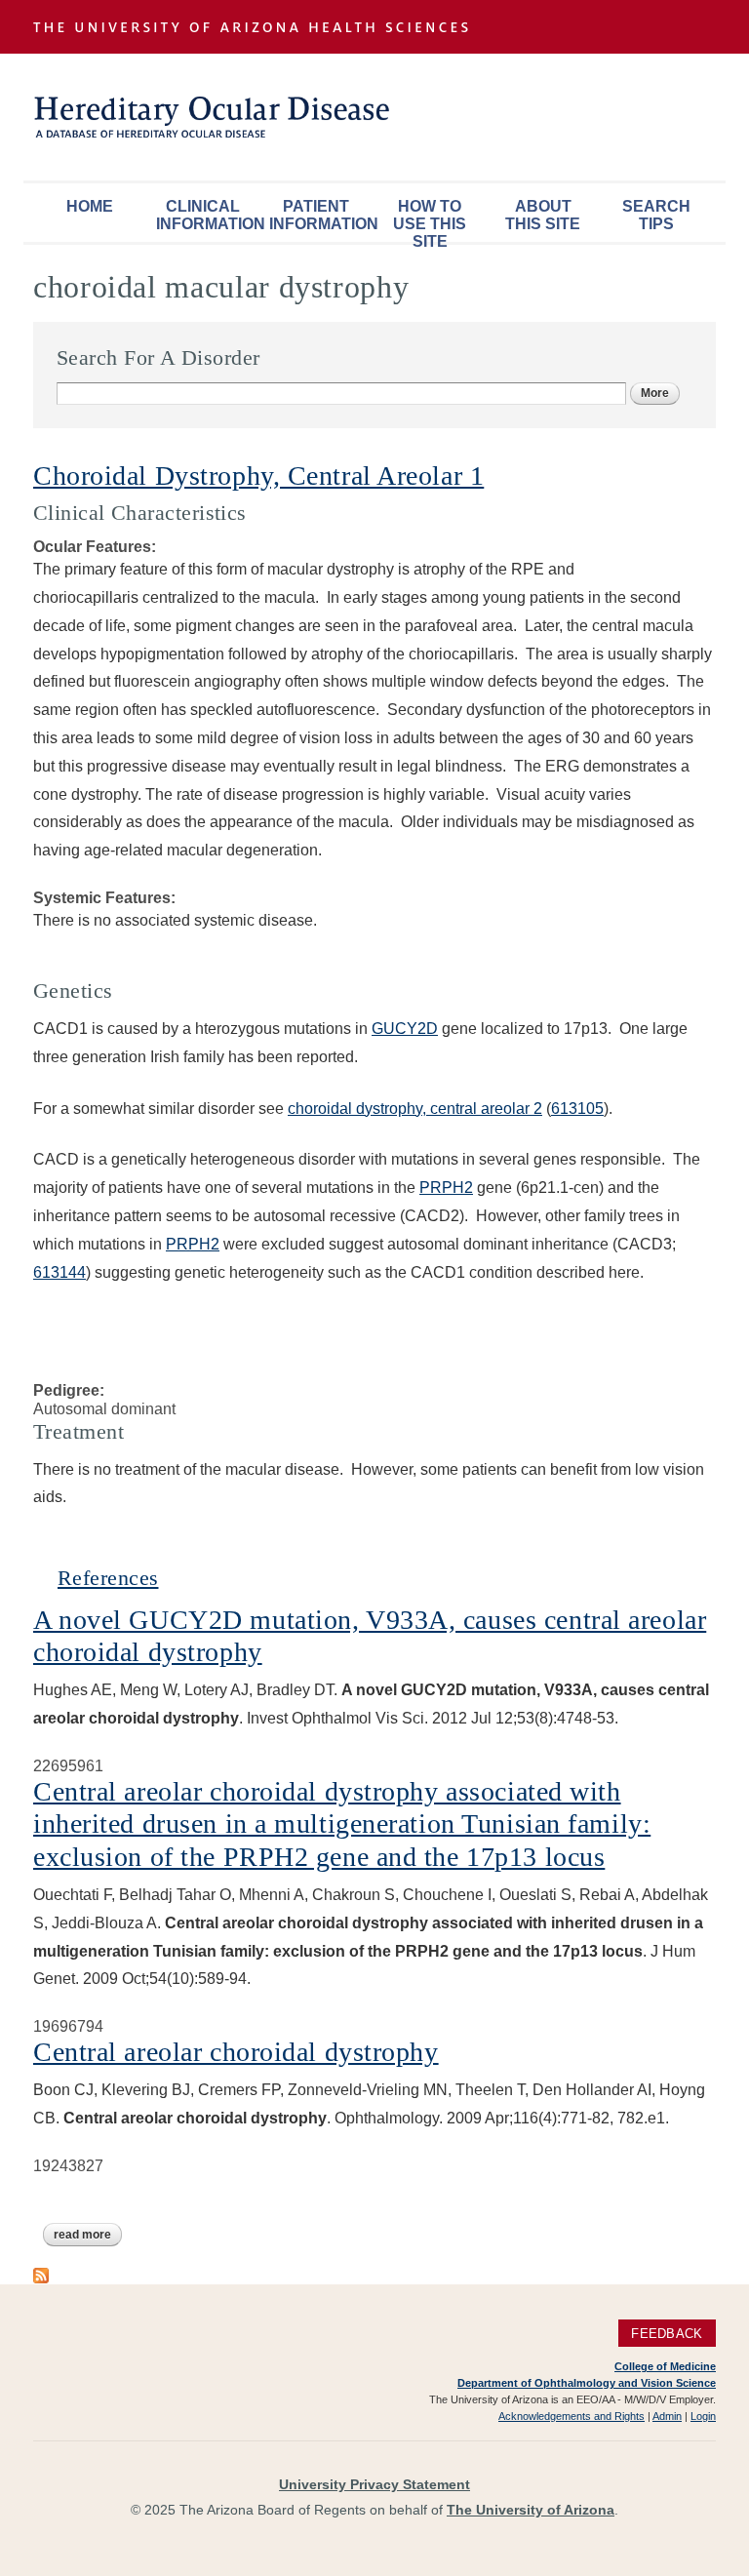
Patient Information (321, 215)
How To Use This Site (430, 220)
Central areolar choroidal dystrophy (236, 2052)
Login (703, 2416)
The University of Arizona (531, 2510)
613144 (59, 1272)
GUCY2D (405, 1029)
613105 (577, 1109)
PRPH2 (446, 1188)
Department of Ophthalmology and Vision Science (587, 2383)
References (108, 1578)
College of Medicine (665, 2366)
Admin (667, 2416)
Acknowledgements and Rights (572, 2416)
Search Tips (656, 215)
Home (90, 206)
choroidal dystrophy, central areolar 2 (415, 1109)
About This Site (543, 215)
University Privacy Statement (374, 2484)
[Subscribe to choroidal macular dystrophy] (41, 2273)
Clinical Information (208, 215)
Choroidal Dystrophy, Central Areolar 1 (258, 476)
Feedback (667, 2334)
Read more (88, 2235)
